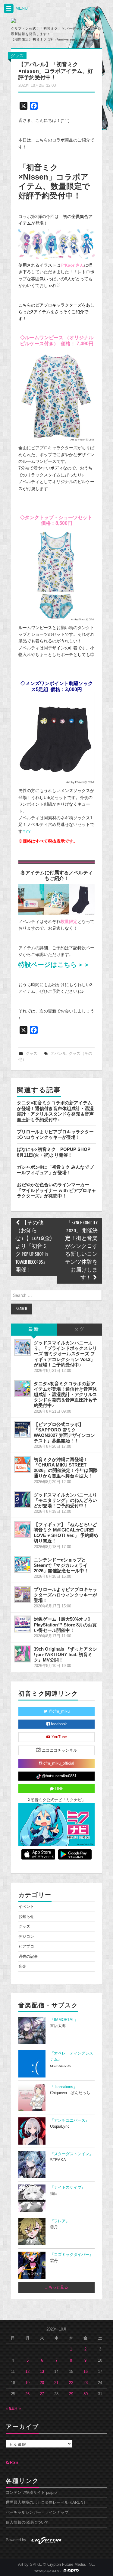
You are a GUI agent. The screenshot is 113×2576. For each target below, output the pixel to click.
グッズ (17, 56)
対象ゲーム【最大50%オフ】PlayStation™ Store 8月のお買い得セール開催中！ (65, 1624)
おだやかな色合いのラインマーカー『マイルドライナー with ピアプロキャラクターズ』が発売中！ (56, 1190)
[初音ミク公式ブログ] (38, 21)
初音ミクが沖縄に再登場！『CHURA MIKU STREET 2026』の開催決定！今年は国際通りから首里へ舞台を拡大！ (66, 1468)
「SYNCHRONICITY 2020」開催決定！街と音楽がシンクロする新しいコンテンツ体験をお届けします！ (81, 1251)
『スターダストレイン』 (72, 2154)
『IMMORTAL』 (64, 2020)
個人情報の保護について (27, 2522)
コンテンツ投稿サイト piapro (31, 2493)
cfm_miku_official (58, 1763)
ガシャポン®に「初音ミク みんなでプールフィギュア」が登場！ (55, 1170)
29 (71, 2394)
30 (86, 2394)
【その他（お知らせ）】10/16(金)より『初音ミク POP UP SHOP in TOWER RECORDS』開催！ (34, 1247)
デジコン (26, 1937)
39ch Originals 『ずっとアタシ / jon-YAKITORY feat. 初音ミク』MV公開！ (65, 1654)
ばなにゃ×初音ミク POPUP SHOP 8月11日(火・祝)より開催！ (56, 1152)
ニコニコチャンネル (59, 1750)
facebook (58, 1724)
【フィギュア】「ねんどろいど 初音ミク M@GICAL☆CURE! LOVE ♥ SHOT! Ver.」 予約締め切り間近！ (66, 1533)
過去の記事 (28, 1957)
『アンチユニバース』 (70, 2120)
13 (42, 2372)
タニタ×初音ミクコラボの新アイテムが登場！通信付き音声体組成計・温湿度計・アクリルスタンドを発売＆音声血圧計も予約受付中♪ (55, 1111)
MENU (21, 8)
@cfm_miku (58, 1711)
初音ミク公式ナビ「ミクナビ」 (58, 1800)
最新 (34, 1329)
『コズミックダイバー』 (72, 2255)
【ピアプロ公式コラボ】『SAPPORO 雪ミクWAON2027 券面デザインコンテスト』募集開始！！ (64, 1433)
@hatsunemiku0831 (59, 1776)
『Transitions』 (64, 2087)
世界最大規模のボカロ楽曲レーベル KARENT (46, 2503)
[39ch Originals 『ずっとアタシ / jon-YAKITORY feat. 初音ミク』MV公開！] (23, 1654)
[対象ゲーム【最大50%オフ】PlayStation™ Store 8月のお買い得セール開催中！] (23, 1624)
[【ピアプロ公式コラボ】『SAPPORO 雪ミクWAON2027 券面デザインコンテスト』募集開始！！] (23, 1429)
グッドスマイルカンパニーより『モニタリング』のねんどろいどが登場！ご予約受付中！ (65, 1500)
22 (71, 2383)
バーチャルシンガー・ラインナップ (37, 2513)
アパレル (58, 1054)
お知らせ (26, 1917)
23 (86, 2383)
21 (56, 2383)
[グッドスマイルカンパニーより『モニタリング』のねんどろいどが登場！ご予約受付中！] (23, 1500)
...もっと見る (56, 2287)
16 (86, 2372)
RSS (13, 2463)
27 (42, 2394)
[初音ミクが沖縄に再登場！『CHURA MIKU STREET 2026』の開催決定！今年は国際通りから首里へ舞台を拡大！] (23, 1464)
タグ (79, 1329)
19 (27, 2383)
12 (27, 2372)
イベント (26, 1907)
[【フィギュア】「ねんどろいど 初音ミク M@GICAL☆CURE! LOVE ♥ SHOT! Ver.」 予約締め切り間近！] (23, 1529)
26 (27, 2394)
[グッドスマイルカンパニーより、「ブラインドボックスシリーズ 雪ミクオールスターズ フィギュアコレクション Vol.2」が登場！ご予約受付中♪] (23, 1348)
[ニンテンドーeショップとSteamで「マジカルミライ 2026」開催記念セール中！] (23, 1565)
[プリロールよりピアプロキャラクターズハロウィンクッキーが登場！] (23, 1594)
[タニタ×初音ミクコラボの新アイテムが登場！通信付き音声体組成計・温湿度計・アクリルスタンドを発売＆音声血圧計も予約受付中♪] (23, 1389)
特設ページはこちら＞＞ (54, 965)
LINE (59, 1789)
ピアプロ (26, 1947)
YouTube (59, 1737)
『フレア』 (60, 2221)
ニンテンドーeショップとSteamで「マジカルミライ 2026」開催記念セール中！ (61, 1565)
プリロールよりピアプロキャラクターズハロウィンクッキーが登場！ (55, 1134)
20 (42, 2383)
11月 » (15, 2409)
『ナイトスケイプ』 (68, 2188)
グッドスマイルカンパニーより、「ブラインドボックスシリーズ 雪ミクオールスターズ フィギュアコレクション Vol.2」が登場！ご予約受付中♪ (65, 1354)
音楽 (22, 1967)
